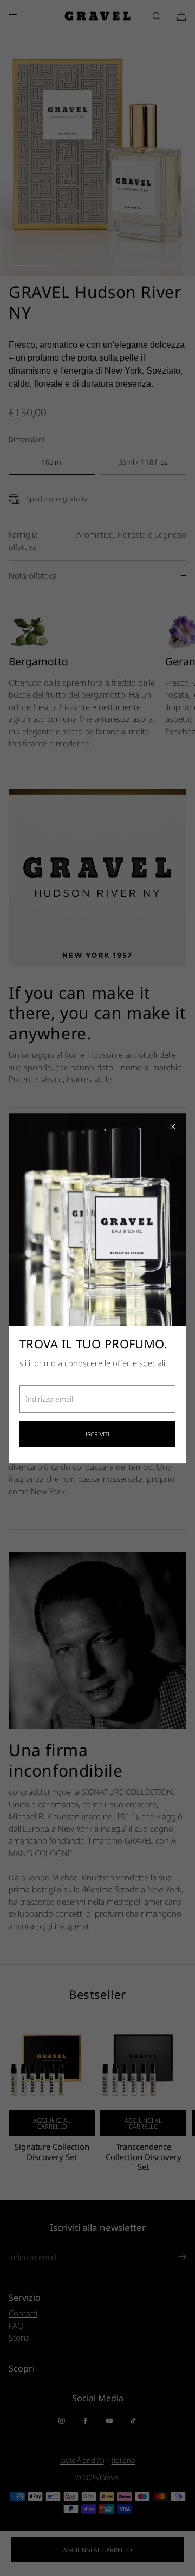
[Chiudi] (173, 1127)
